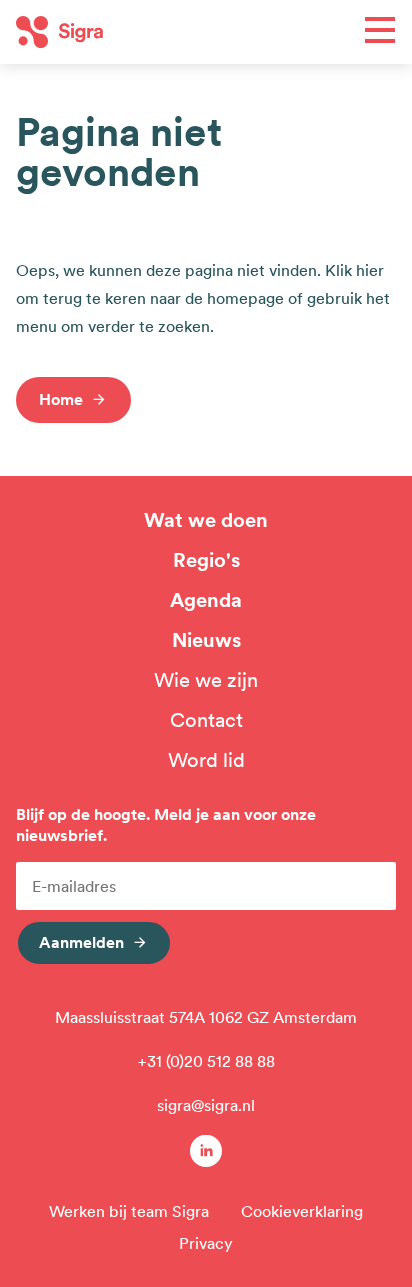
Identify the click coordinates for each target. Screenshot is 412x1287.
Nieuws (206, 640)
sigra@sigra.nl (206, 1105)
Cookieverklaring (302, 1211)
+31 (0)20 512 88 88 (206, 1061)
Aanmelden (81, 942)
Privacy (206, 1243)
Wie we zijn (206, 680)
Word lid (206, 760)
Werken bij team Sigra (129, 1211)
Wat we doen (206, 520)
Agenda (206, 600)
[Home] (111, 32)
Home (61, 399)
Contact (206, 720)
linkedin (206, 1151)
